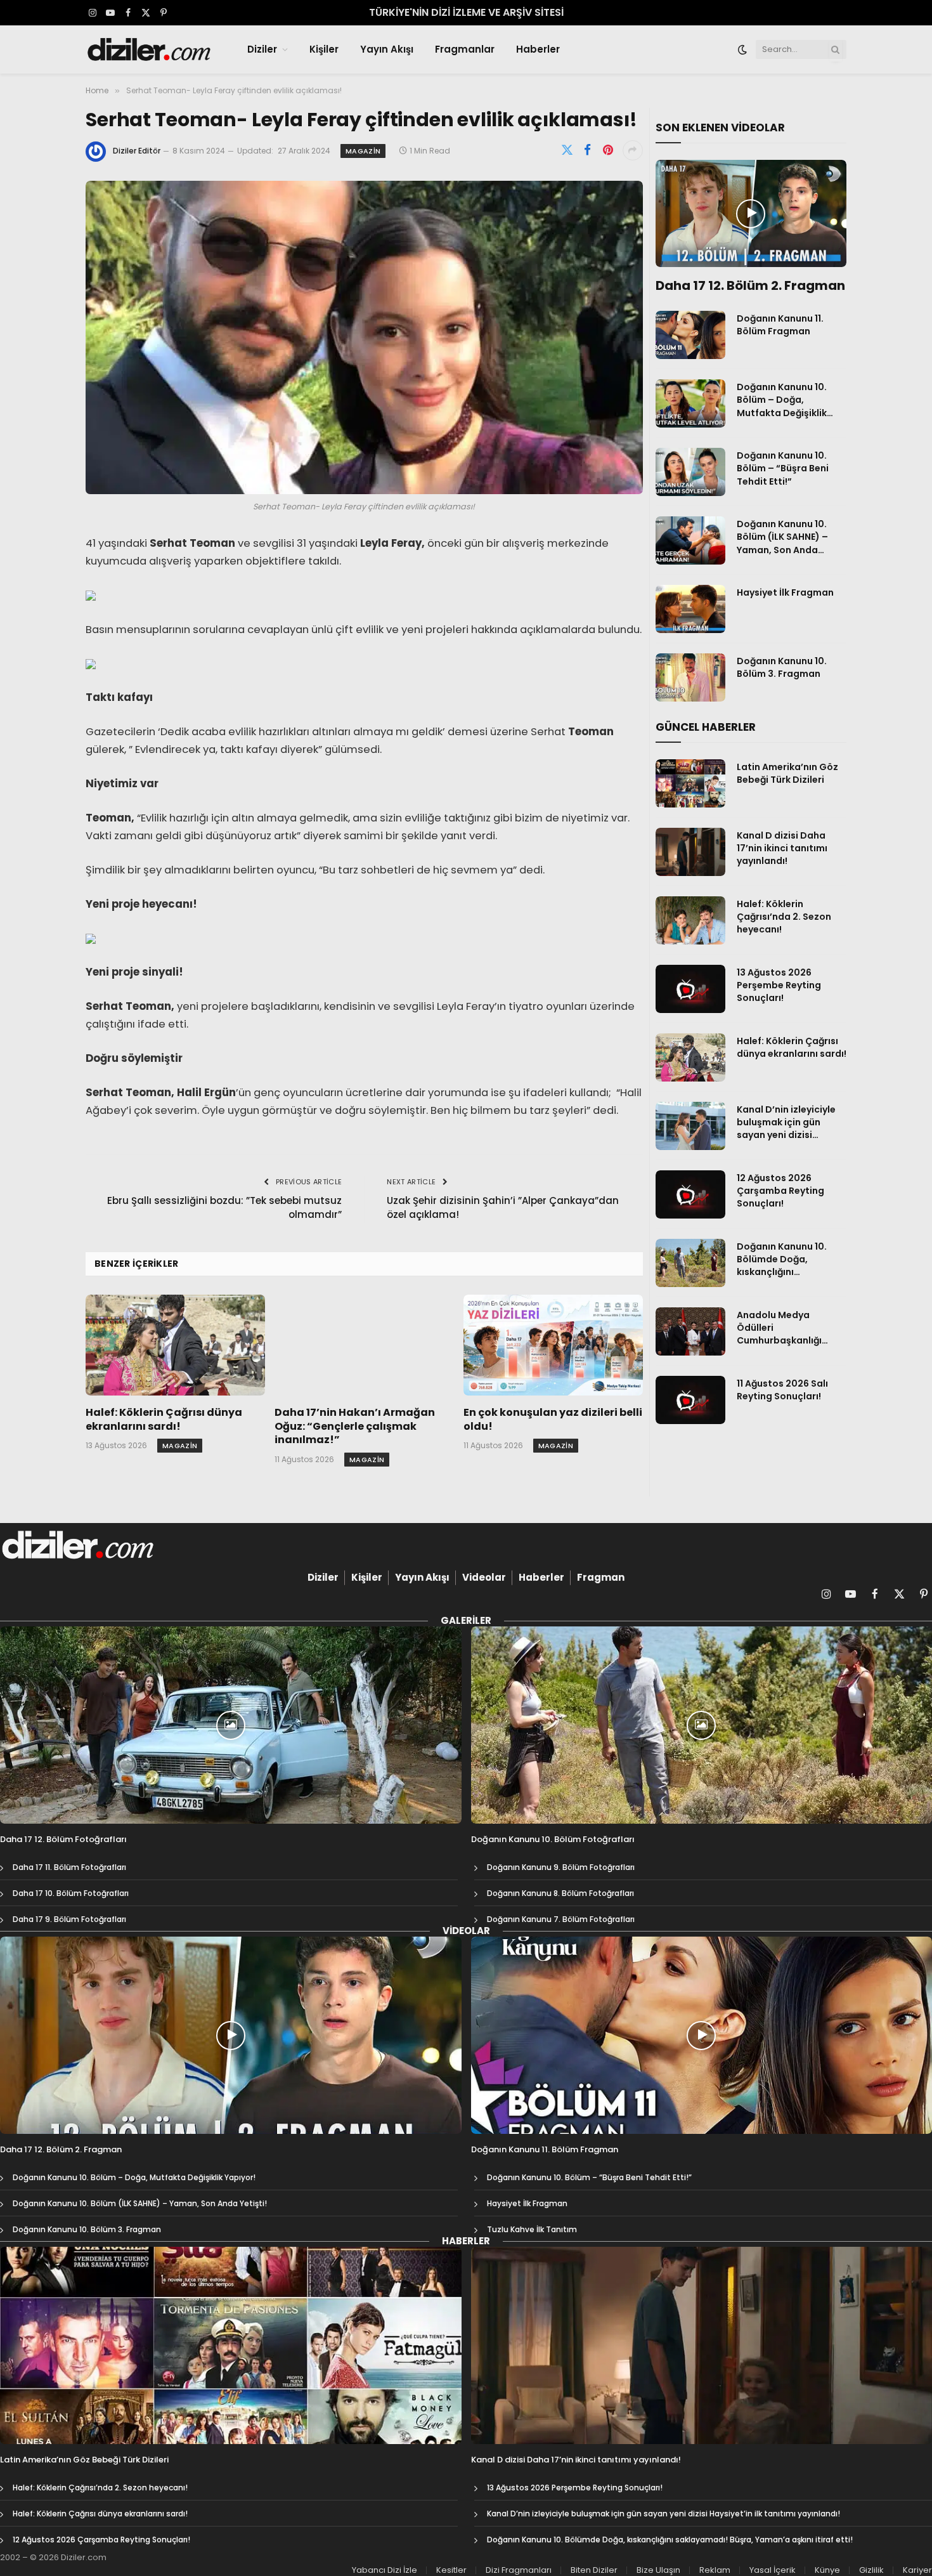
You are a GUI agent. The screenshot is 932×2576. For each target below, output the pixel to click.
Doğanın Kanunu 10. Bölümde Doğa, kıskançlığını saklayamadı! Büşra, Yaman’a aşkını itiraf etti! (785, 1259)
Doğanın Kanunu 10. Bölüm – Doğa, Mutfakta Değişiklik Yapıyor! (782, 400)
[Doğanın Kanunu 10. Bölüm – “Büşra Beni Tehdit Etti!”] (690, 472)
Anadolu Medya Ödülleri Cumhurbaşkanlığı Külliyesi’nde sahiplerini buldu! (791, 1328)
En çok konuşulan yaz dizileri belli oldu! (553, 1420)
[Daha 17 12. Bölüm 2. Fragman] (751, 214)
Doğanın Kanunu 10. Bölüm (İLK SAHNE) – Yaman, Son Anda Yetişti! (782, 537)
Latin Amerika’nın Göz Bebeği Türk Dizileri (787, 773)
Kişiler (324, 49)
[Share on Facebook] (588, 150)
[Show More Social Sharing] (633, 150)
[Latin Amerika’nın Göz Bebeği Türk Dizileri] (690, 783)
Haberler (538, 49)
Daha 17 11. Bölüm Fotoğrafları (69, 1867)
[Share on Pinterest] (608, 150)
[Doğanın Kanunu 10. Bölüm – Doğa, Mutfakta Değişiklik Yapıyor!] (690, 403)
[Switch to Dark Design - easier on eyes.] (742, 49)
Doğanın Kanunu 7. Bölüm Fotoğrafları (561, 1919)
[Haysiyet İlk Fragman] (690, 609)
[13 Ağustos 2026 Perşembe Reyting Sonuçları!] (690, 989)
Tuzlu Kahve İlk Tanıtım (532, 2229)
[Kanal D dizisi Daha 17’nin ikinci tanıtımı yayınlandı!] (690, 852)
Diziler (262, 49)
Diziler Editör (137, 151)
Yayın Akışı (387, 49)
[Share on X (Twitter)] (567, 150)
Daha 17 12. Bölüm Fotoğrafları (63, 1840)
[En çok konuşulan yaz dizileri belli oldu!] (553, 1345)
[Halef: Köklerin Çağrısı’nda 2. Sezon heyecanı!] (690, 920)
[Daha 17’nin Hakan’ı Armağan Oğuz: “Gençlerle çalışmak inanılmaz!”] (364, 1345)
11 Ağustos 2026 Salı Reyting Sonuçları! (782, 1390)
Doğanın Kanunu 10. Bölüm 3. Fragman (782, 667)
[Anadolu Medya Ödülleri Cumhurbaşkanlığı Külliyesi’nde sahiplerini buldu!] (690, 1331)
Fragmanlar (465, 49)
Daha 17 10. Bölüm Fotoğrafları (71, 1893)
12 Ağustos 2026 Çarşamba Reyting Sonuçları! (780, 1191)
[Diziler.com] (150, 49)
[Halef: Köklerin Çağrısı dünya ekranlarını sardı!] (175, 1345)
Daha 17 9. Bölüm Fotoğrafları (69, 1919)
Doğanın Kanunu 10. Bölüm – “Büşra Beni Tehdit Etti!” (783, 468)
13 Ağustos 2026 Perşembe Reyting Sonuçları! (779, 985)
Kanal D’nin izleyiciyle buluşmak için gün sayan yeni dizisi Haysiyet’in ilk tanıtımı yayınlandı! (788, 1122)
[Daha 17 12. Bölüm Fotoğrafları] (231, 1725)
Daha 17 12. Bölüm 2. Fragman (750, 286)
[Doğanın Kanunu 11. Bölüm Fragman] (690, 335)
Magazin (363, 151)
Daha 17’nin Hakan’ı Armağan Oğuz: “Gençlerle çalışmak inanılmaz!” (355, 1426)
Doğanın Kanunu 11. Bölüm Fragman (780, 325)
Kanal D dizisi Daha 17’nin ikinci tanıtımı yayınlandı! (782, 848)
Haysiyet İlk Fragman (785, 592)
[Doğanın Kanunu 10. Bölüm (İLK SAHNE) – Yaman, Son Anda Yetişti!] (690, 540)
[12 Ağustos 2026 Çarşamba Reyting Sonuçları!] (690, 1194)
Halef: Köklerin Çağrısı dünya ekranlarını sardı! (164, 1420)
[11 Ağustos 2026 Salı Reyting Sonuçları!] (690, 1400)
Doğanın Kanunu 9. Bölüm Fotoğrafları (561, 1867)
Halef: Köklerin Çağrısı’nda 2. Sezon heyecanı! (784, 917)
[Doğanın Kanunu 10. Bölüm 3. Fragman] (690, 677)
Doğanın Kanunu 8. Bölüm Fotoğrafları (560, 1893)
